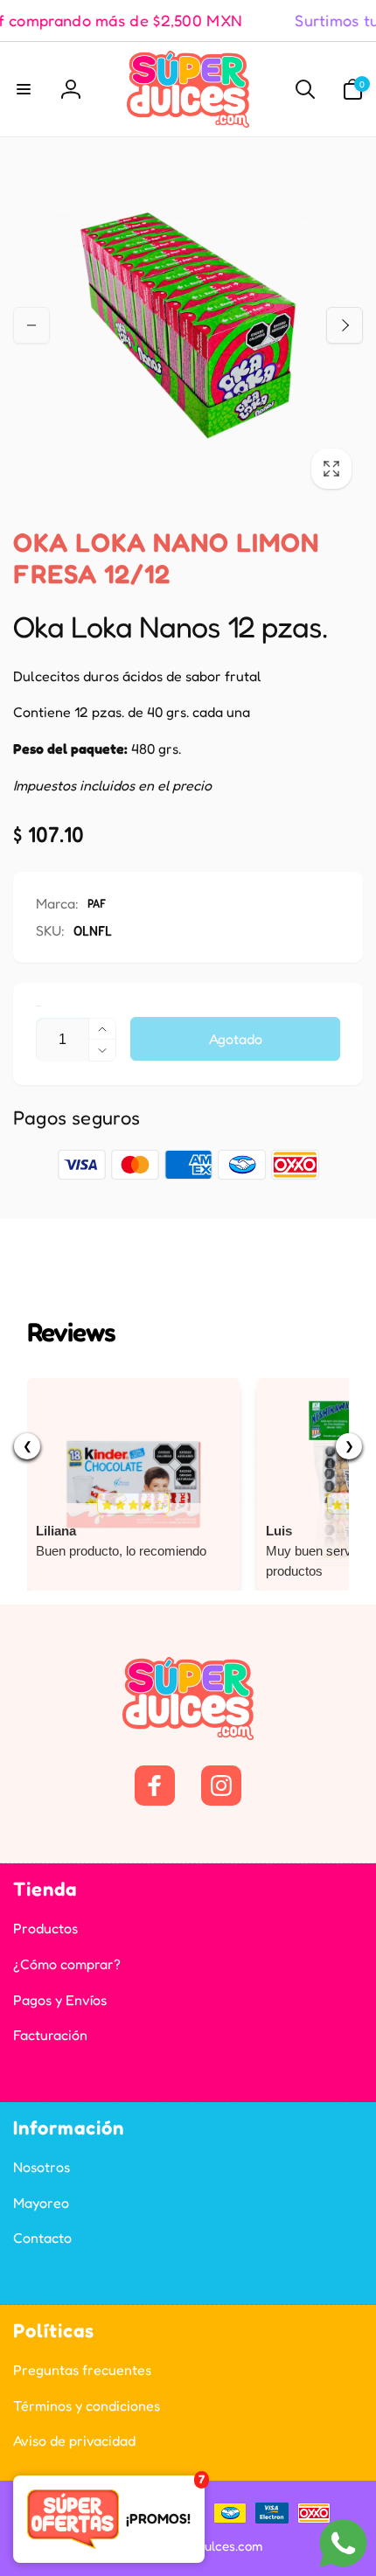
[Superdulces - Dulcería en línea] (188, 1735)
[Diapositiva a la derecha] (345, 325)
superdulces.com (213, 2546)
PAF (97, 903)
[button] (24, 89)
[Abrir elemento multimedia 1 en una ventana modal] (188, 325)
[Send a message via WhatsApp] (343, 2543)
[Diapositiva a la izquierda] (31, 325)
